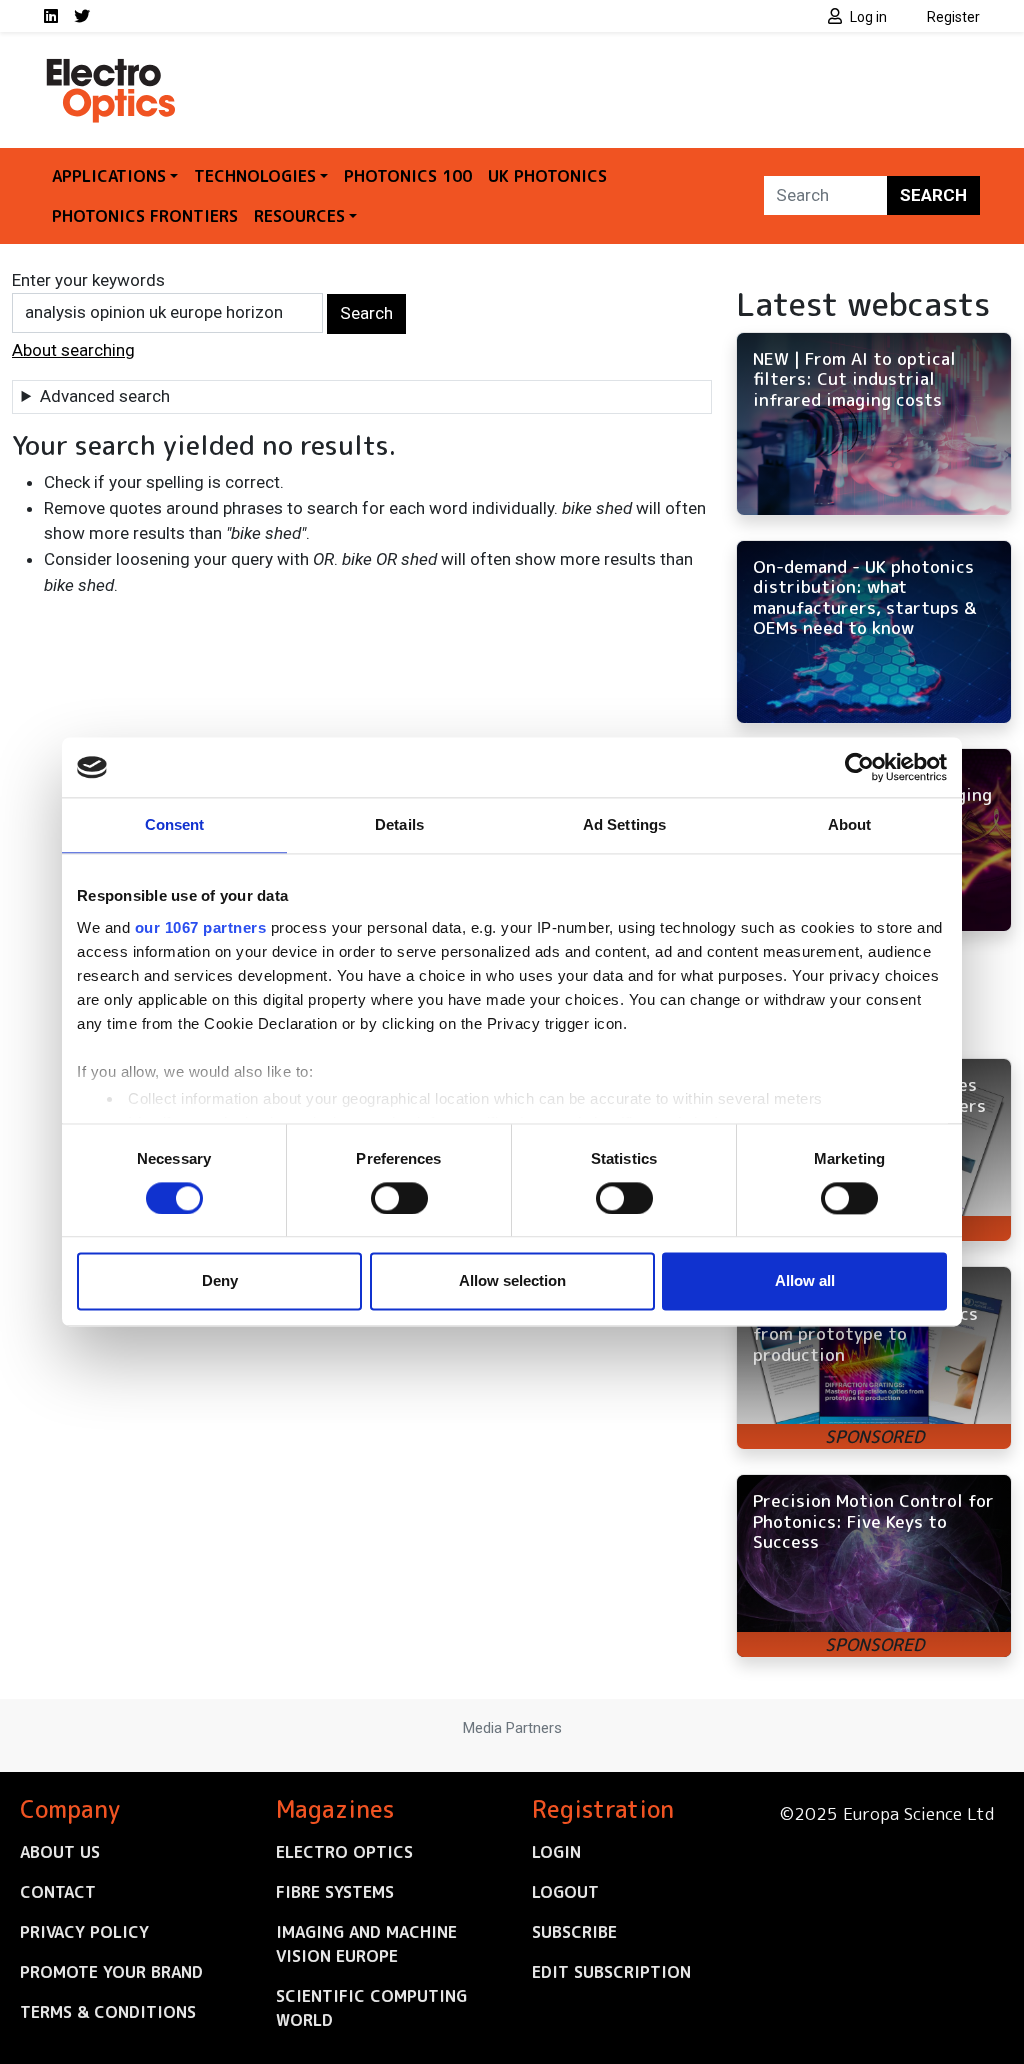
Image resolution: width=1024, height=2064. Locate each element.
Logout (565, 1892)
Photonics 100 (408, 176)
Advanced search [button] (105, 396)
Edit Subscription (611, 1972)
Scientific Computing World (371, 2008)
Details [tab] (399, 824)
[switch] (399, 1198)
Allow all (805, 1281)
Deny (220, 1281)
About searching (73, 350)
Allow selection (512, 1281)
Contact (58, 1892)
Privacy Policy (84, 1932)
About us (60, 1852)
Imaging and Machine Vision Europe (366, 1944)
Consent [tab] (175, 824)
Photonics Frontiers (145, 216)
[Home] (112, 68)
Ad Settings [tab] (624, 824)
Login (556, 1852)
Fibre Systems (335, 1892)
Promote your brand (111, 1972)
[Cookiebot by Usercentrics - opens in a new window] (859, 767)
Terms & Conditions (108, 2012)
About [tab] (850, 824)
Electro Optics (344, 1852)
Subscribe (574, 1932)
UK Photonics (547, 176)
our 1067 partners (201, 927)
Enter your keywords (88, 280)
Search (933, 195)
